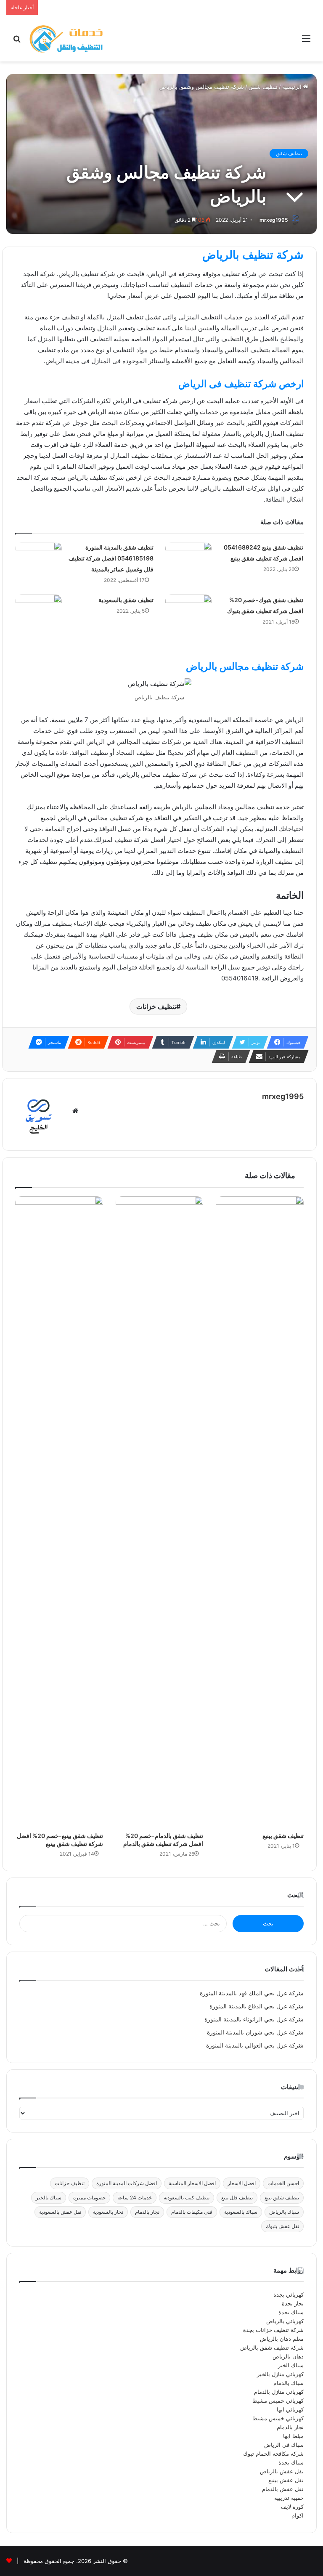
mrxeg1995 (274, 220)
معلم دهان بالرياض (282, 2339)
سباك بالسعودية (241, 2212)
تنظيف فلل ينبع (237, 2198)
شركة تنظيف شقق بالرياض (272, 2348)
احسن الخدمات (283, 2183)
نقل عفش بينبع (286, 2480)
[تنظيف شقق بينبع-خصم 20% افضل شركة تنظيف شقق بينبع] (59, 1512)
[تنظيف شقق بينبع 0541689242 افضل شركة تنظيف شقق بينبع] (188, 565)
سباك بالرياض (284, 2212)
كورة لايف (292, 2507)
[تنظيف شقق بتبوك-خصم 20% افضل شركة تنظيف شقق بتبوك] (188, 618)
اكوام (298, 2515)
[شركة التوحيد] (66, 38)
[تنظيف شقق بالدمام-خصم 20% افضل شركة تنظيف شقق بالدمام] (160, 1512)
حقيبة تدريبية (289, 2498)
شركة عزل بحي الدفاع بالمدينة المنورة (257, 2006)
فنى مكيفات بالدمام (192, 2212)
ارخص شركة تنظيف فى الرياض (241, 384)
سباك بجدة (291, 2312)
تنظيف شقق (263, 87)
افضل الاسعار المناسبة (192, 2183)
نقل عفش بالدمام (283, 2489)
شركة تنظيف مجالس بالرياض (245, 667)
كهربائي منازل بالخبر (280, 2374)
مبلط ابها (293, 2436)
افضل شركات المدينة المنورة (127, 2183)
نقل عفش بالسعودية (60, 2212)
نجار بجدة (293, 2303)
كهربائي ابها (290, 2409)
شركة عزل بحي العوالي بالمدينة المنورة (255, 2045)
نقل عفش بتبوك (282, 2226)
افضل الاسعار (242, 2183)
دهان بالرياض (288, 2356)
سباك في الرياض (284, 2445)
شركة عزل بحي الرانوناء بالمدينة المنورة (254, 2019)
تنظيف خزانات (156, 1006)
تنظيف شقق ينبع (282, 2198)
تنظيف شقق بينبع (283, 1836)
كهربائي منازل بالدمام (279, 2392)
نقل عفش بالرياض (282, 2471)
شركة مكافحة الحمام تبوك (273, 2454)
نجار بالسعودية (108, 2212)
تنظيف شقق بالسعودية (126, 600)
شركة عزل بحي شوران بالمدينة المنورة (255, 2032)
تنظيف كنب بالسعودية (187, 2198)
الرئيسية (293, 87)
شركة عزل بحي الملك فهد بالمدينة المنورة (252, 1993)
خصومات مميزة (89, 2198)
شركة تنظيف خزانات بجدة (273, 2330)
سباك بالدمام (289, 2383)
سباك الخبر (291, 2365)
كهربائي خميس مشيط (278, 2401)
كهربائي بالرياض (285, 2321)
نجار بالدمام (147, 2212)
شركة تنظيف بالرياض (253, 255)
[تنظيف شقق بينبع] (260, 1512)
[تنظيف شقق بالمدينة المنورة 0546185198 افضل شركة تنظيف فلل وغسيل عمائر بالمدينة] (39, 565)
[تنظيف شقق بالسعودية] (39, 618)
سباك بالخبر (49, 2198)
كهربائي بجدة (289, 2294)
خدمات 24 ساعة (135, 2198)
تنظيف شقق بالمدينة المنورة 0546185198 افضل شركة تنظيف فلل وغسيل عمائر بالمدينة (111, 558)
